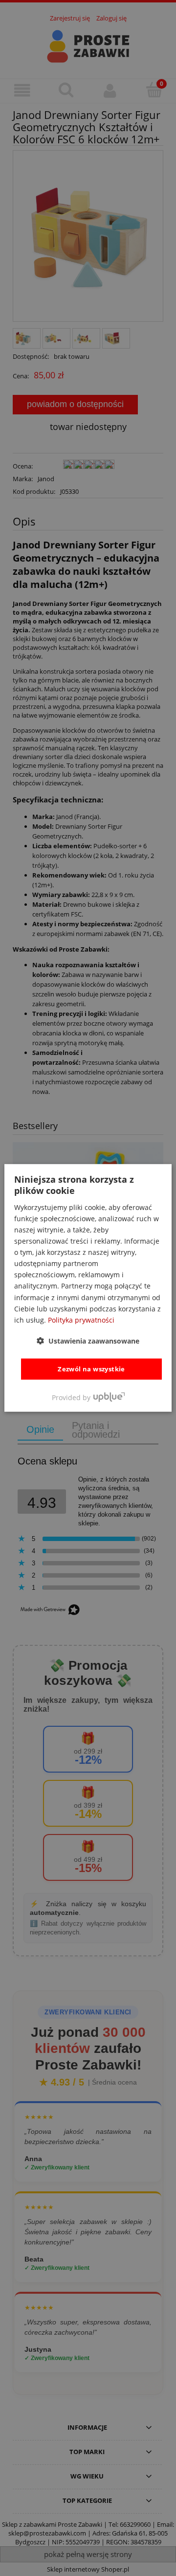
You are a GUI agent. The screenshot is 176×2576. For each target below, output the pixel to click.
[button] (88, 1341)
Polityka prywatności (81, 1320)
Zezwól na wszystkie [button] (91, 1369)
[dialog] (88, 1288)
